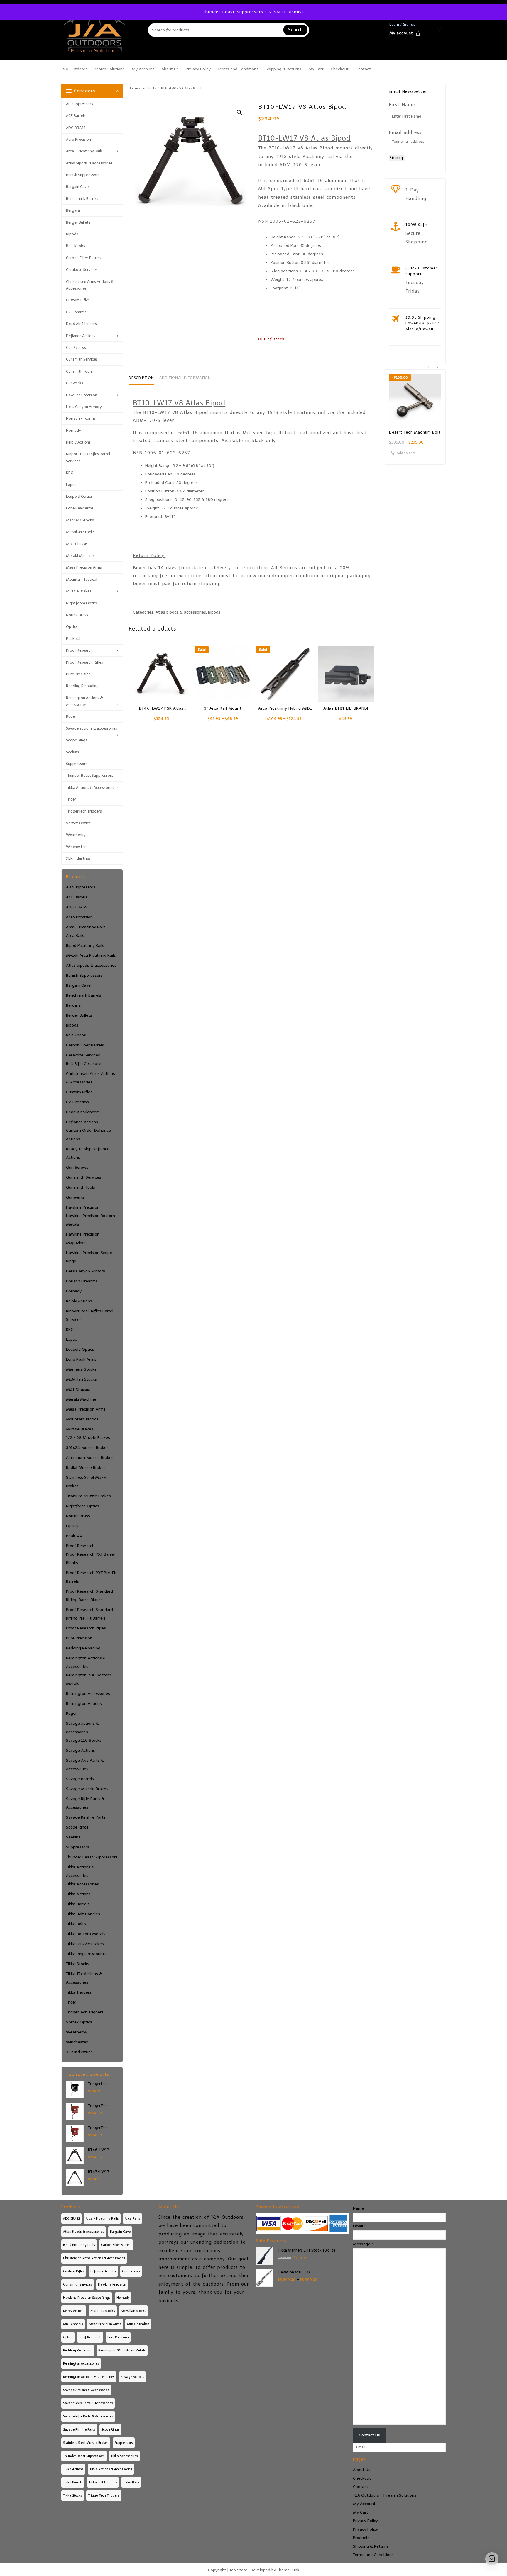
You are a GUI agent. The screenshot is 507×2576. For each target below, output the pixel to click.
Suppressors (77, 764)
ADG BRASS (76, 128)
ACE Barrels (76, 116)
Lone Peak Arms (80, 508)
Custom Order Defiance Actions (88, 1135)
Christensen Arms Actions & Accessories (90, 285)
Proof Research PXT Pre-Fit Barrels (91, 1577)
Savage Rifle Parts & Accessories (85, 1803)
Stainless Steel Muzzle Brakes (87, 1482)
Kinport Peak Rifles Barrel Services (88, 457)
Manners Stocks (80, 520)
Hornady (73, 430)
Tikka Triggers (79, 1992)
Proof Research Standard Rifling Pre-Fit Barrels (89, 1614)
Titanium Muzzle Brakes (88, 1496)
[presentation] (429, 367)
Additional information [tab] (185, 378)
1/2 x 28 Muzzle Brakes (88, 1438)
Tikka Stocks (78, 1964)
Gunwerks (75, 383)
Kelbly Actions (78, 442)
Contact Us (369, 2435)
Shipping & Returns (371, 2546)
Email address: (406, 132)
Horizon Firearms (81, 418)
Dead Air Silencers (81, 324)
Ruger (71, 716)
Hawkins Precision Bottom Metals (91, 1220)
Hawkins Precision (82, 395)
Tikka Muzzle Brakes (85, 1944)
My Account (364, 2504)
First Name (402, 105)
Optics (72, 627)
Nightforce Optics (82, 603)
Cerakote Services (82, 270)
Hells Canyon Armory (84, 407)
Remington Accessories (88, 1694)
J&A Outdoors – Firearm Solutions (385, 2495)
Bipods (72, 234)
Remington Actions (84, 1704)
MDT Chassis (77, 544)
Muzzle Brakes (79, 591)
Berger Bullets (78, 222)
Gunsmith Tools (79, 371)
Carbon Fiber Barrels (84, 258)
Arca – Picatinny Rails (84, 151)
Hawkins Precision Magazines (83, 1238)
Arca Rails (75, 936)
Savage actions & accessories (92, 728)
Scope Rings (77, 740)
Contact (361, 2487)
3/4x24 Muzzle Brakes (87, 1448)
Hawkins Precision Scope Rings (89, 1257)
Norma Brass (77, 615)
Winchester (76, 847)
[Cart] (440, 30)
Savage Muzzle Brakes (87, 1789)
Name (359, 2208)
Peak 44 (73, 639)
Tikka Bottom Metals (86, 1934)
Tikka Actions (78, 1894)
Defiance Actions (81, 336)
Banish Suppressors (83, 175)
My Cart (361, 2512)
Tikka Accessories (82, 1884)
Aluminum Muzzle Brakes (90, 1458)
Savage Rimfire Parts (86, 1817)
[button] (239, 112)
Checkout (362, 2478)
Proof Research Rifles (84, 662)
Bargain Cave (77, 187)
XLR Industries (78, 858)
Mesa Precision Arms (84, 567)
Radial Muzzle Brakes (86, 1468)
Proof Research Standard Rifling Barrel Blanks (89, 1595)
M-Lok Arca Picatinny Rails (91, 955)
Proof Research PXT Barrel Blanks (90, 1559)
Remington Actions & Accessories (84, 701)
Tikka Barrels (78, 1904)
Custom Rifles (78, 300)
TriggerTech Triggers (84, 811)
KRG (70, 473)
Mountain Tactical (82, 579)
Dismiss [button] (296, 12)
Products (361, 2538)
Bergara (73, 210)
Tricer (71, 799)
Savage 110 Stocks (84, 1740)
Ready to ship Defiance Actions (88, 1153)
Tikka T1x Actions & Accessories (84, 1978)
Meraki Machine (80, 556)
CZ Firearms (76, 312)
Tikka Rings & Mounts (86, 1954)
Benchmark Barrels (82, 199)
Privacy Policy (365, 2521)
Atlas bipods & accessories (89, 163)
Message (363, 2244)
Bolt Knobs (76, 246)
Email (359, 2226)
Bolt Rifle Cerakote (84, 1064)
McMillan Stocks (80, 532)
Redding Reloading (82, 686)
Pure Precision (78, 674)
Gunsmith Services (82, 359)
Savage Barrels (80, 1779)
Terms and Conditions (373, 2555)
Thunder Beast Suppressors (90, 775)
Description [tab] (141, 378)
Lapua (71, 485)
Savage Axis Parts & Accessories (85, 1765)
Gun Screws (76, 348)
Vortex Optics (78, 823)
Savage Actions (81, 1750)
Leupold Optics (79, 496)
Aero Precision (78, 139)
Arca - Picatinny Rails (86, 927)
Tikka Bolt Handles (83, 1914)
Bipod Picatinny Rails (85, 945)
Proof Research (79, 650)
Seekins (72, 752)
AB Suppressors (80, 104)
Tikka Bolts (76, 1924)
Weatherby (76, 835)
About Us (362, 2470)
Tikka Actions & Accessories (90, 787)
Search (295, 30)
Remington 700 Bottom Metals (89, 1679)
